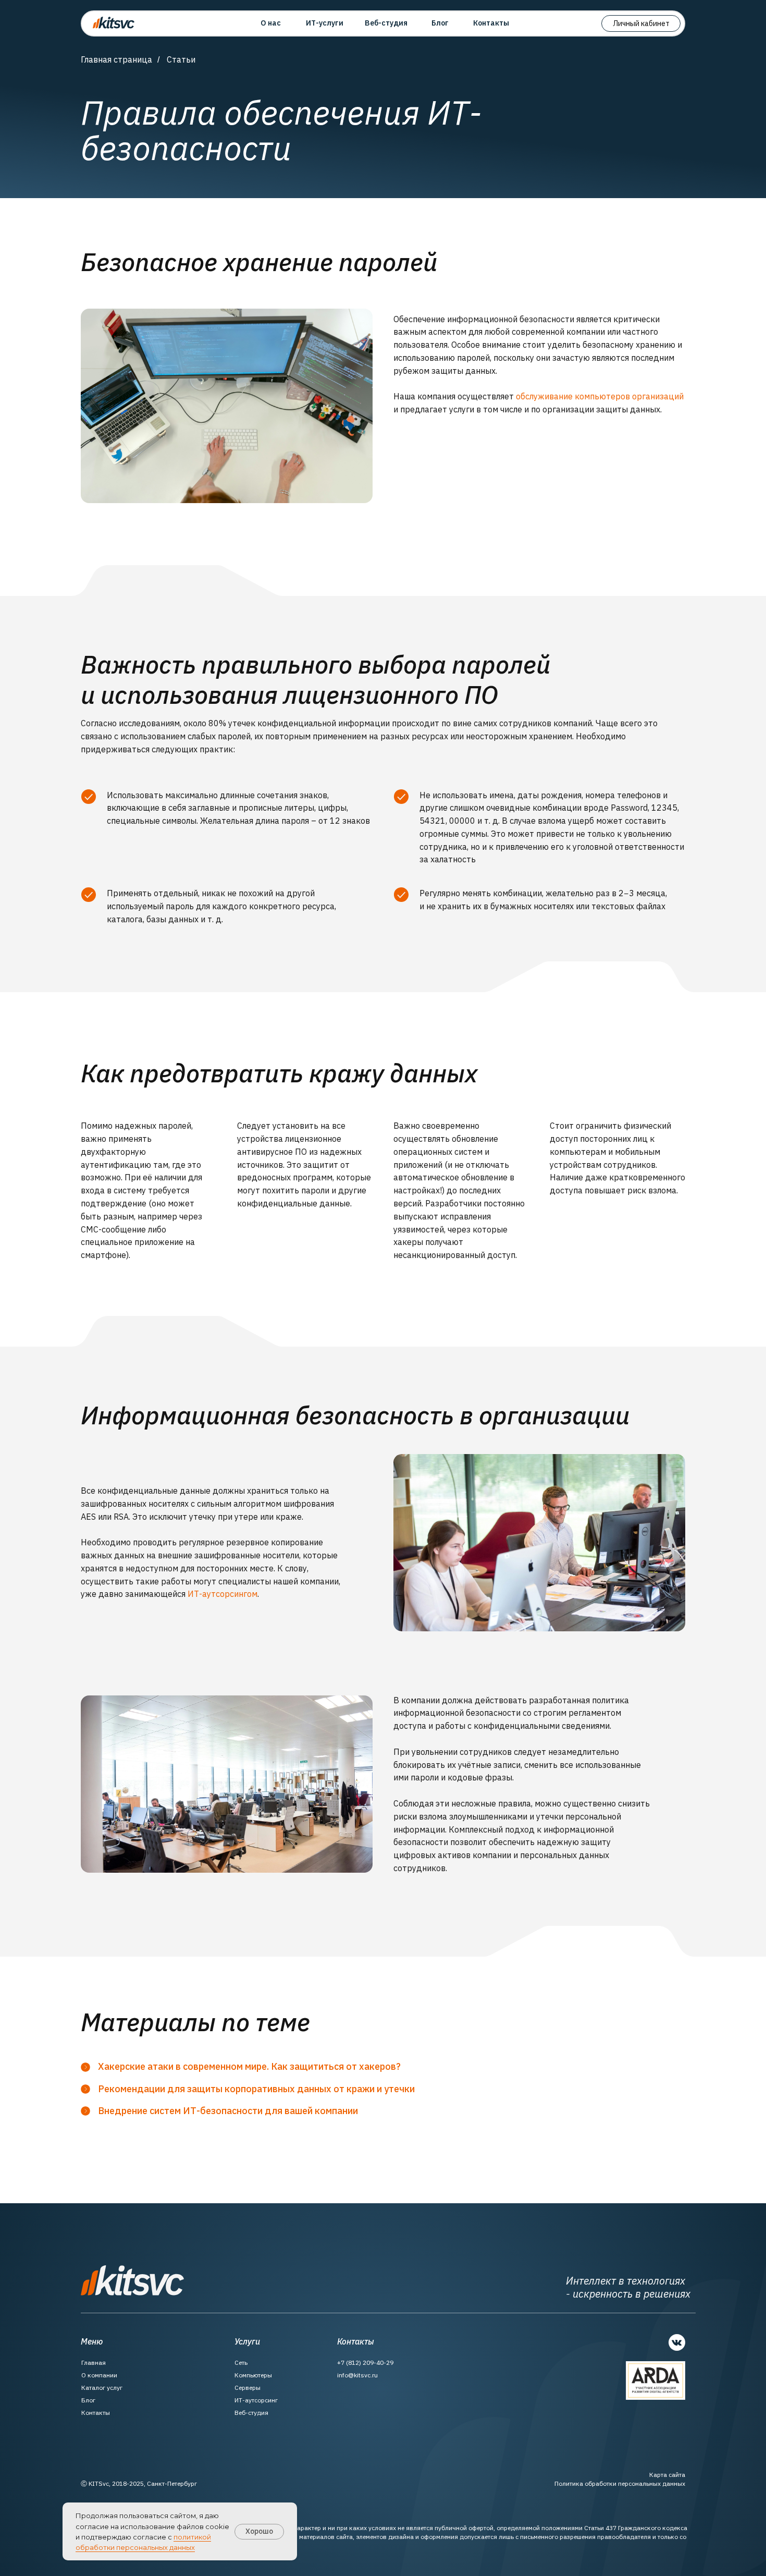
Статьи (181, 60)
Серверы (248, 2388)
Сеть (241, 2363)
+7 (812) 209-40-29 (365, 2363)
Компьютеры (253, 2375)
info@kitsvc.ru (357, 2375)
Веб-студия (251, 2413)
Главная (94, 2363)
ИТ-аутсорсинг (256, 2400)
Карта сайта (667, 2475)
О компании (99, 2375)
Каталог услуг (102, 2388)
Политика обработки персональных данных (620, 2483)
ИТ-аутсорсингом (223, 1594)
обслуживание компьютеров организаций (600, 396)
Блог (88, 2400)
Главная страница (116, 60)
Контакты (96, 2413)
